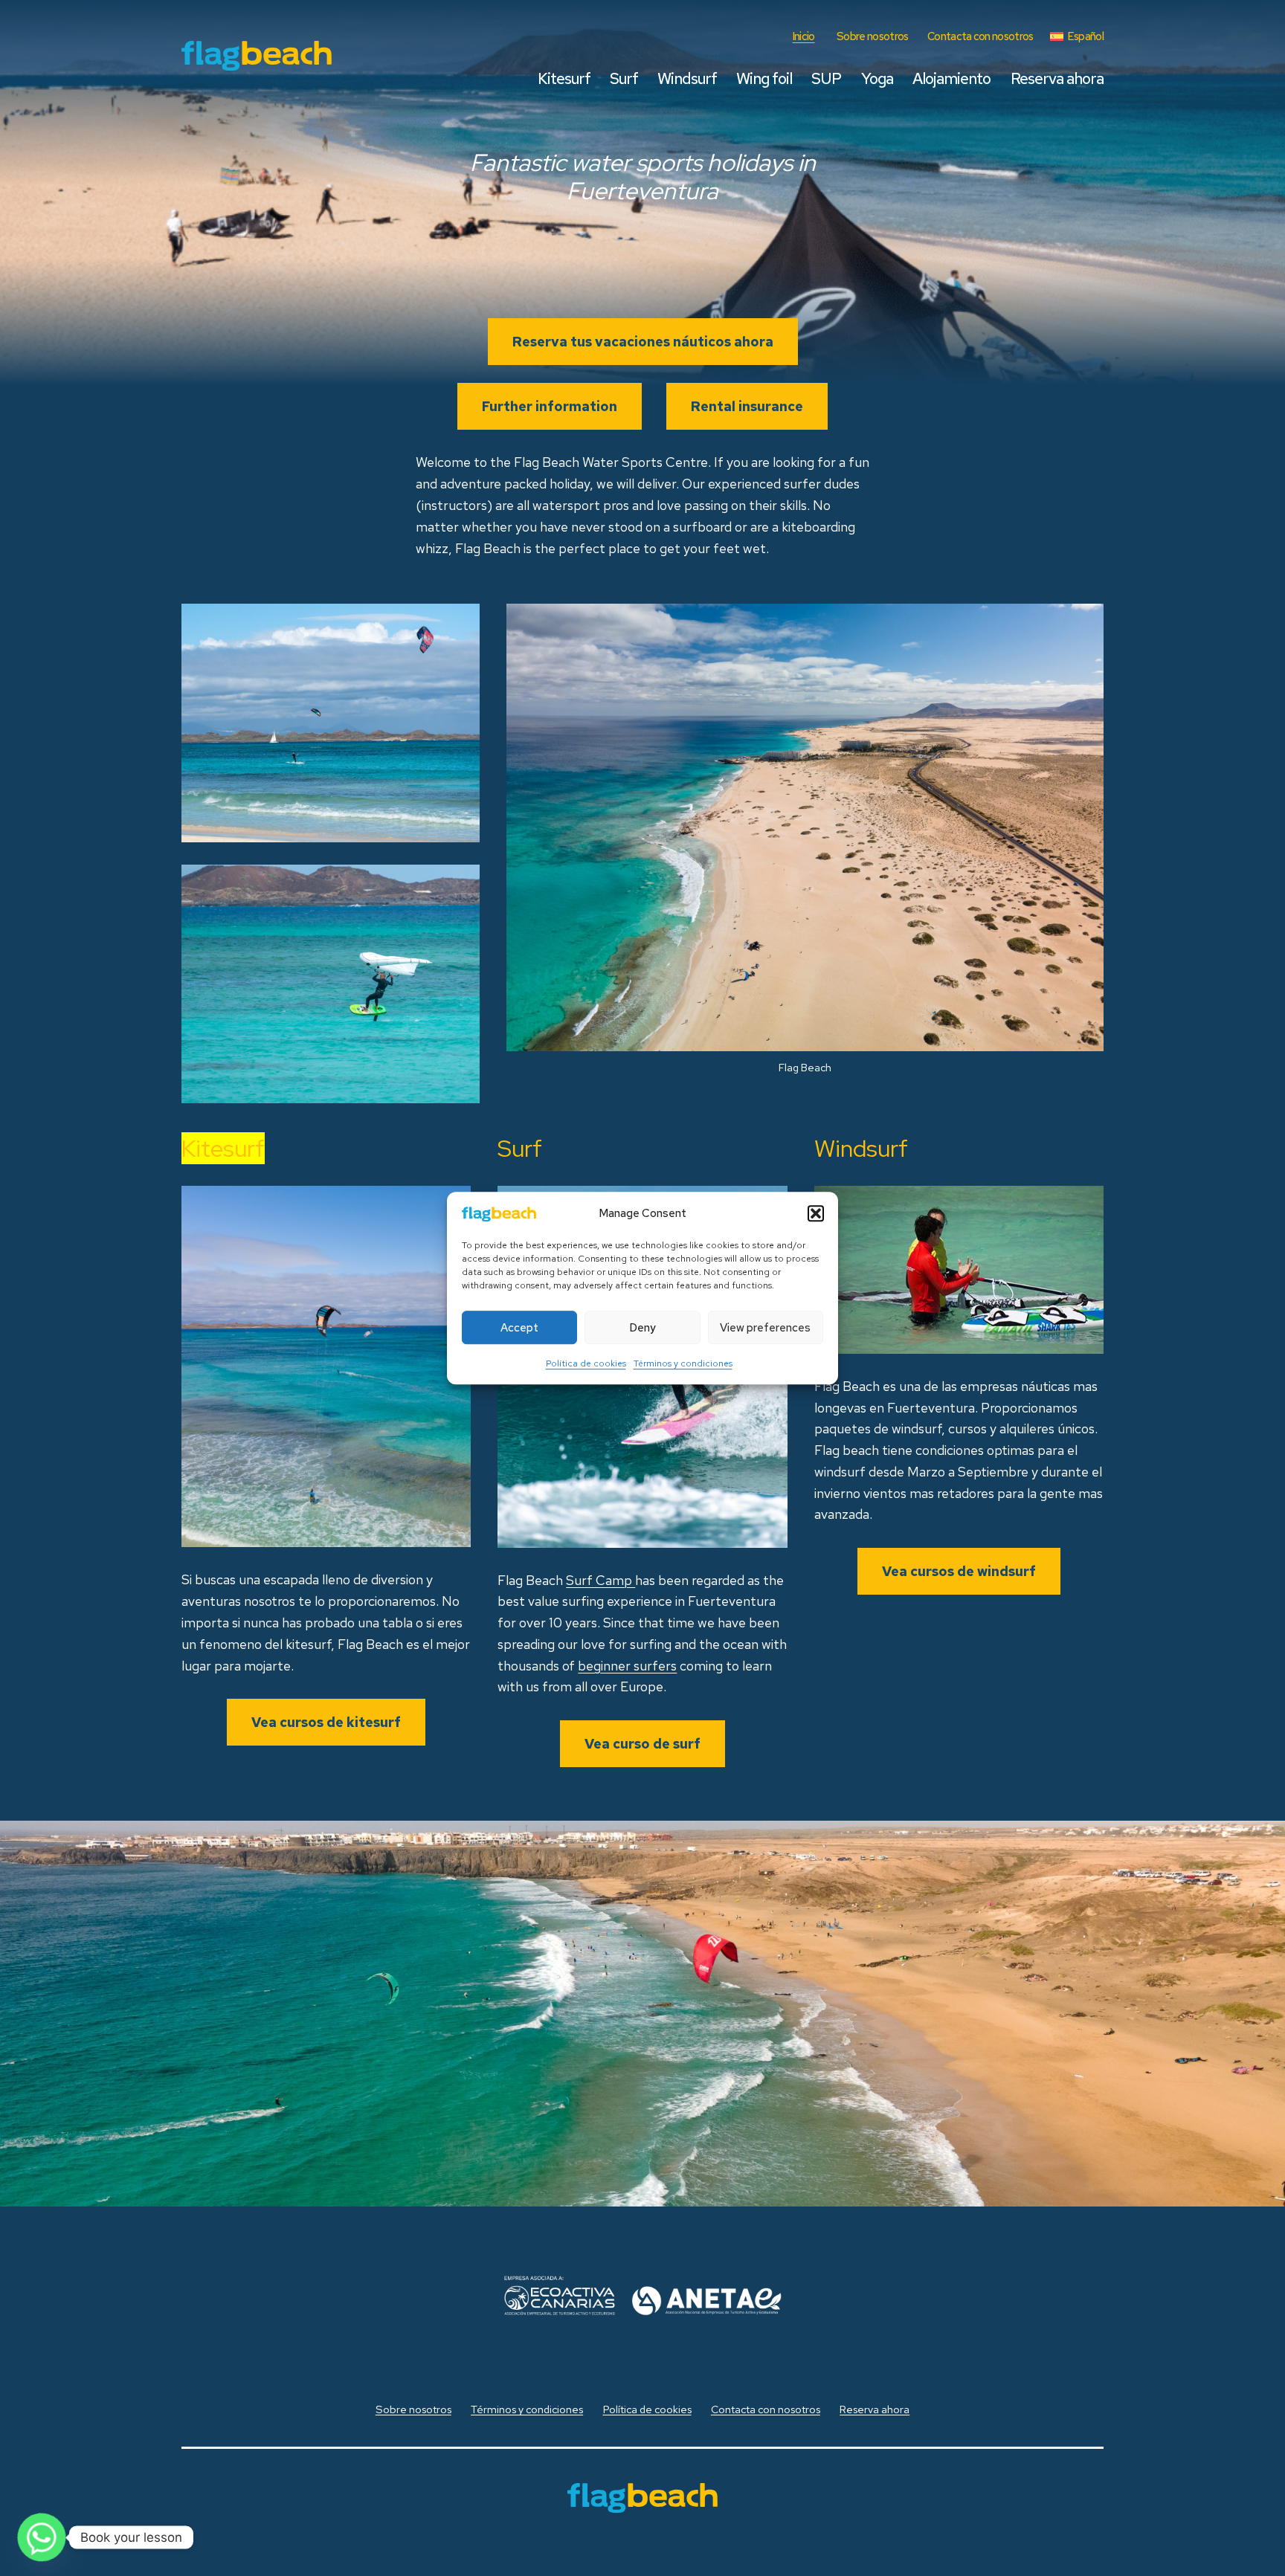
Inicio (804, 36)
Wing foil (764, 78)
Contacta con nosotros (980, 36)
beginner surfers (627, 1666)
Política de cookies (586, 1364)
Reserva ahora (1057, 78)
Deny (642, 1328)
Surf (624, 78)
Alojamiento (951, 78)
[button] (816, 1213)
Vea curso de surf (642, 1744)
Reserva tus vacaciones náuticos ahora (643, 342)
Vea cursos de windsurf (959, 1571)
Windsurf (687, 78)
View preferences (765, 1328)
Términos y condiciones (683, 1364)
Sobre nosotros (872, 36)
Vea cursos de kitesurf (326, 1722)
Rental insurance (747, 406)
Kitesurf (564, 78)
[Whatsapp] (42, 2537)
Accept (519, 1328)
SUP (826, 78)
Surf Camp (600, 1580)
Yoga (877, 78)
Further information (550, 406)
